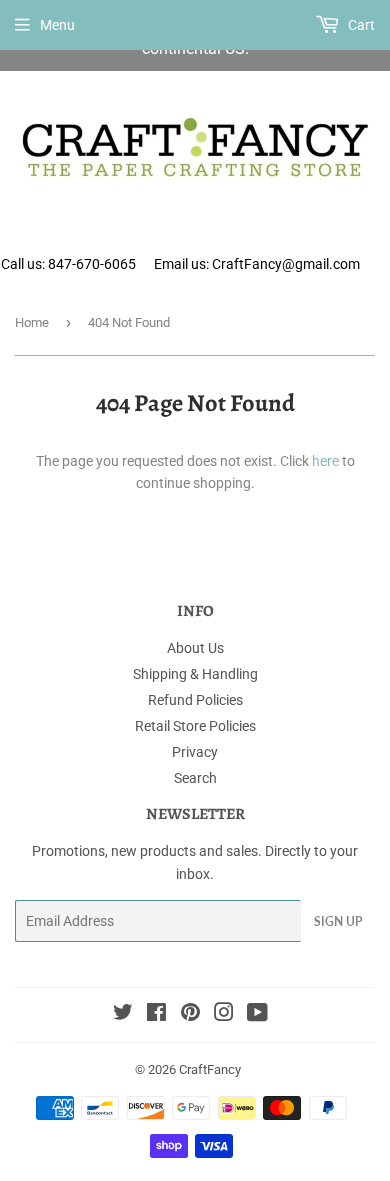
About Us (195, 648)
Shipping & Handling (195, 674)
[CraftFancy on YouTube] (257, 1015)
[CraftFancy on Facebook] (156, 1015)
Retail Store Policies (195, 726)
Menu (57, 25)
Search (195, 778)
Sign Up (338, 921)
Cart (360, 25)
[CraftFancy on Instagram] (224, 1015)
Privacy (195, 752)
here (325, 461)
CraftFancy (210, 1069)
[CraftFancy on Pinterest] (190, 1015)
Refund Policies (195, 700)
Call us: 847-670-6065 (68, 264)
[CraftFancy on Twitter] (123, 1015)
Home (32, 322)
